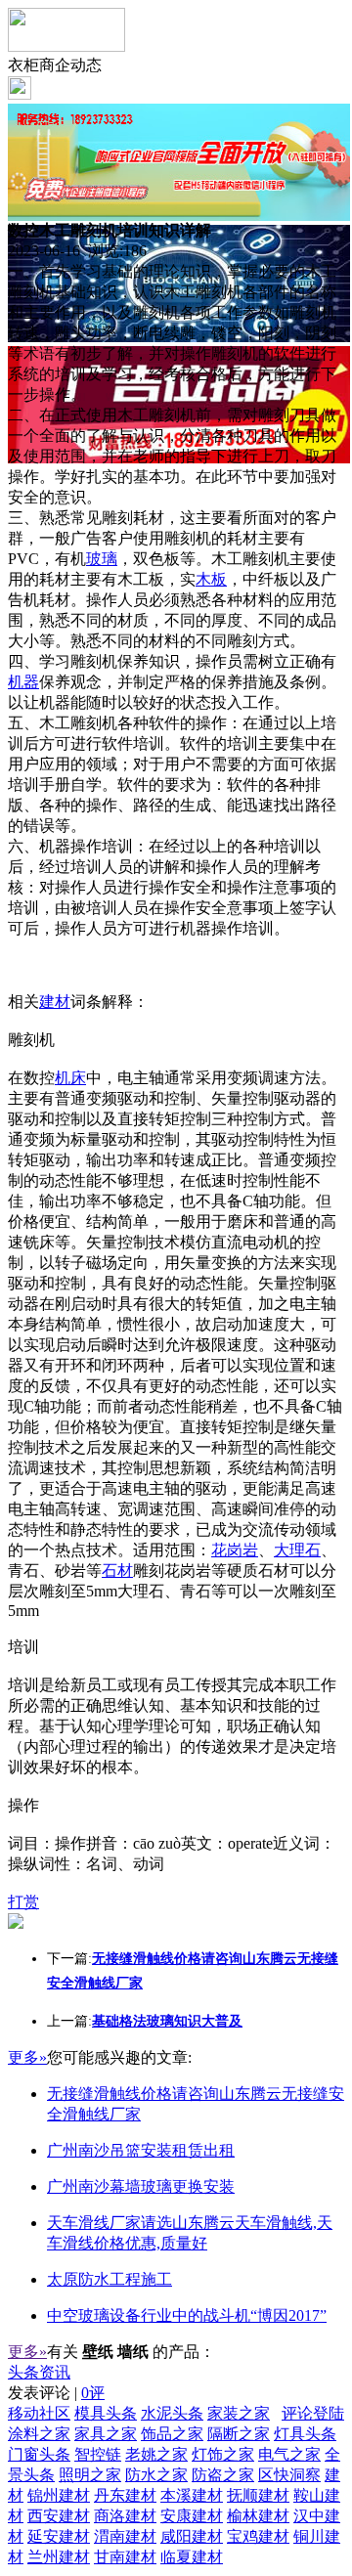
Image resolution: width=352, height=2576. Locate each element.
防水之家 (156, 2475)
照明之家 (90, 2475)
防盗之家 (223, 2475)
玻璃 (102, 559)
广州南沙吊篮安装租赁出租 (141, 2150)
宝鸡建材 (258, 2536)
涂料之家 (39, 2434)
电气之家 (289, 2454)
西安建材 (59, 2516)
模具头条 (106, 2413)
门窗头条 (39, 2454)
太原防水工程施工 (110, 2279)
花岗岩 (235, 1550)
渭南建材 (125, 2536)
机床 (70, 1078)
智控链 (98, 2454)
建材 (55, 1002)
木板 (211, 579)
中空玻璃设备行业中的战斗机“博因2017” (187, 2315)
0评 (93, 2393)
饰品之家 (172, 2434)
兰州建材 (59, 2557)
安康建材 (192, 2516)
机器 (23, 682)
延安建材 (59, 2536)
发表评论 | (56, 2393)
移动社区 (39, 2413)
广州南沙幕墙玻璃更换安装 (141, 2186)
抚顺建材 (258, 2495)
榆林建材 (258, 2516)
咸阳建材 (192, 2536)
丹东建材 (125, 2495)
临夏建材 (192, 2557)
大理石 (297, 1550)
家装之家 (239, 2413)
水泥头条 (172, 2413)
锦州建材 (59, 2495)
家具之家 (106, 2434)
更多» (27, 2057)
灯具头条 (305, 2434)
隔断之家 (239, 2434)
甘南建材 (125, 2557)
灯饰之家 (223, 2454)
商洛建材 (125, 2516)
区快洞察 (289, 2475)
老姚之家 (156, 2454)
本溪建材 (192, 2495)
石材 (117, 1571)
